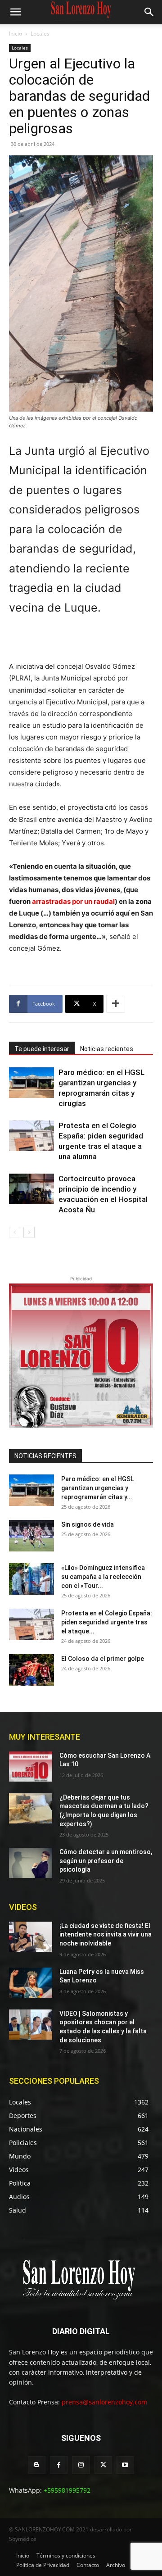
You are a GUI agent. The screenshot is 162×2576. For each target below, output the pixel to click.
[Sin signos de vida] (31, 1536)
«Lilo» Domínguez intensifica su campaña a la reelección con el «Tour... (103, 1577)
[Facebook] (59, 2465)
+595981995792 (67, 2490)
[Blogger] (37, 2465)
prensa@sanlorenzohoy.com (104, 2402)
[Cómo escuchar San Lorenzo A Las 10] (31, 1766)
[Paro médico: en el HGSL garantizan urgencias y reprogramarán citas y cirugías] (31, 1083)
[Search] (149, 12)
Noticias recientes (107, 1049)
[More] (116, 1004)
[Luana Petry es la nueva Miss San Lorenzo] (31, 1983)
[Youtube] (125, 2465)
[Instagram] (81, 2465)
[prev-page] (15, 1232)
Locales (40, 34)
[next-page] (29, 1232)
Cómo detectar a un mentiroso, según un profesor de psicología (106, 1861)
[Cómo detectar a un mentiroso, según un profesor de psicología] (31, 1863)
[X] (103, 2465)
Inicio (16, 34)
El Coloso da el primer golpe (103, 1659)
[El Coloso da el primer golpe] (31, 1670)
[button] (15, 12)
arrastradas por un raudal (73, 901)
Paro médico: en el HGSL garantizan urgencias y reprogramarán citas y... (97, 1488)
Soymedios (23, 2539)
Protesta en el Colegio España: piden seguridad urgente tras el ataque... (107, 1622)
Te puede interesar (42, 1049)
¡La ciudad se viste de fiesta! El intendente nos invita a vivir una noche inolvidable (106, 1934)
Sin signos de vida (88, 1524)
